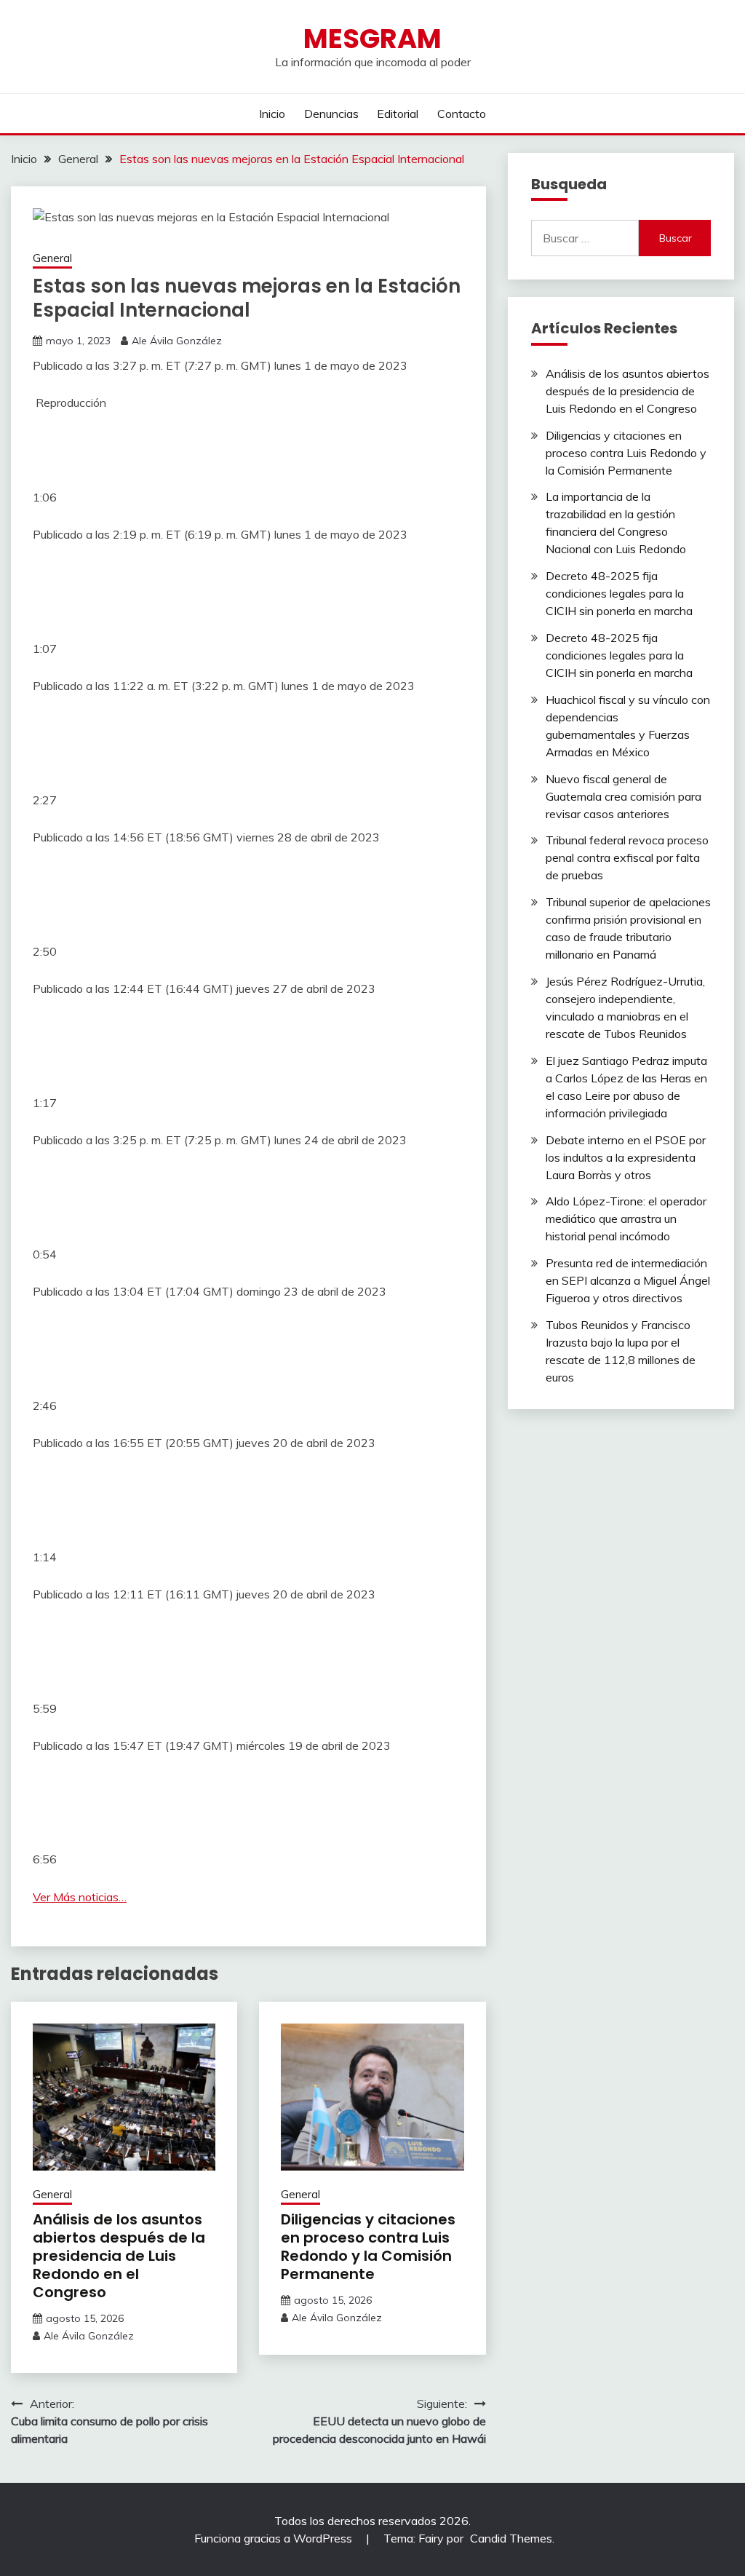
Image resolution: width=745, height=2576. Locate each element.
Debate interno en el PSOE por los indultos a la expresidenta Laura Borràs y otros (626, 1157)
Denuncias (331, 114)
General (52, 258)
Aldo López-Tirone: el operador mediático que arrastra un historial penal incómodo (626, 1218)
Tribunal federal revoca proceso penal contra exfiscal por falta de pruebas (627, 857)
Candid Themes (511, 2538)
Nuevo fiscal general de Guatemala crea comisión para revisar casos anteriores (624, 796)
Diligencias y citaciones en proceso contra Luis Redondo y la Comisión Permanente (368, 2247)
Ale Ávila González (177, 341)
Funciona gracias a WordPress (275, 2538)
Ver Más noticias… (80, 1897)
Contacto (462, 114)
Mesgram (372, 39)
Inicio (272, 114)
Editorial (398, 114)
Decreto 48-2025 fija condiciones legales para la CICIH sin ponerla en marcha (619, 593)
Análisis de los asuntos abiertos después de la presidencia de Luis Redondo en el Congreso (119, 2256)
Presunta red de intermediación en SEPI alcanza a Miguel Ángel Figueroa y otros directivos (628, 1280)
